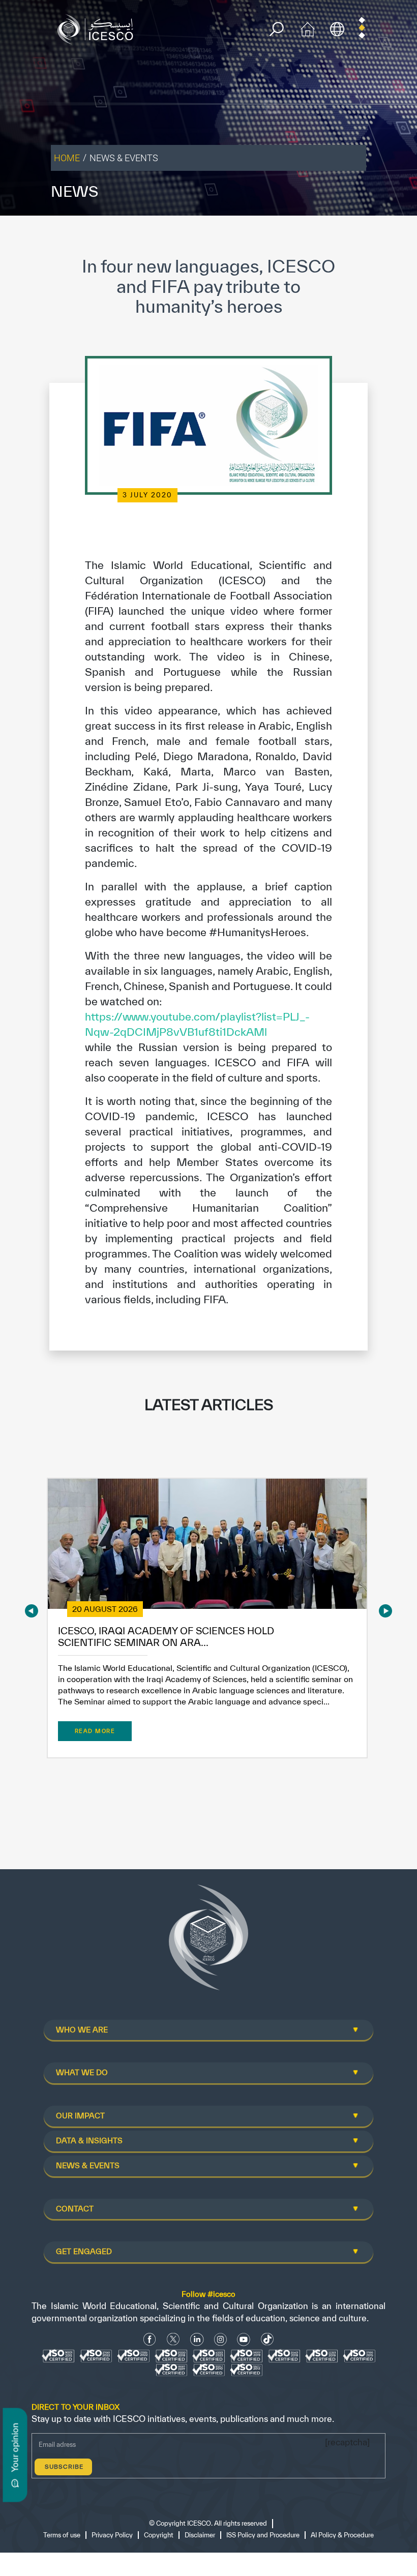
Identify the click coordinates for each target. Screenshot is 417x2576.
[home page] (98, 28)
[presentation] (32, 1611)
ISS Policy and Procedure (263, 2535)
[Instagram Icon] (220, 2339)
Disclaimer (200, 2535)
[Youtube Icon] (244, 2339)
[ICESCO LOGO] (208, 1941)
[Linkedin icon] (197, 2339)
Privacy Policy (112, 2535)
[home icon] (308, 28)
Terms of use (62, 2535)
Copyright (159, 2535)
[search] (276, 29)
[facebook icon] (150, 2339)
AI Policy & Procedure (342, 2535)
